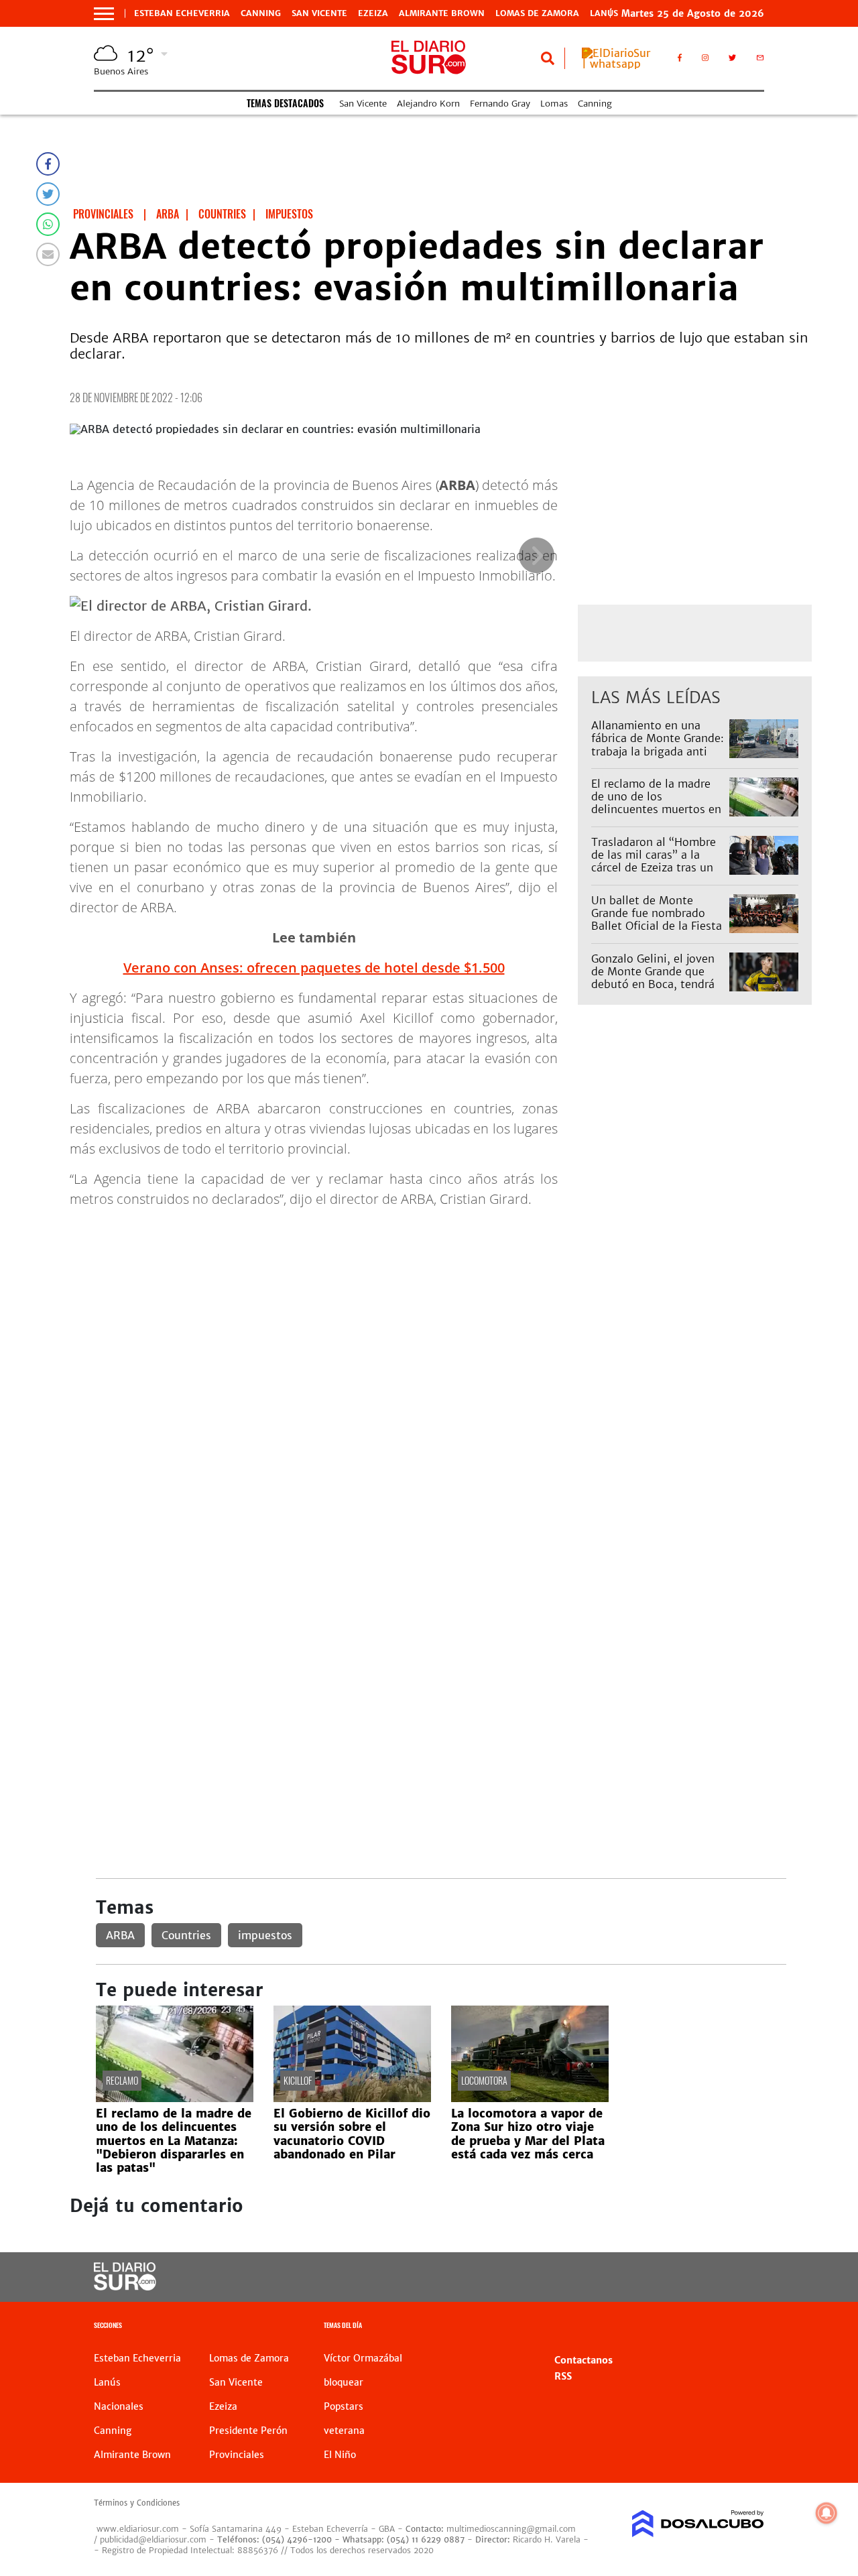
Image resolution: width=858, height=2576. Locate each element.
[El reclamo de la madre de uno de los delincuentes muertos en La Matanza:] (175, 2098)
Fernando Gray (500, 104)
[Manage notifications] (826, 2513)
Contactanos (584, 2360)
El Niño (340, 2455)
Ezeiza (373, 13)
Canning (261, 13)
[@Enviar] (48, 254)
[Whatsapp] (48, 224)
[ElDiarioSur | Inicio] (749, 2327)
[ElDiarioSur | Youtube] (691, 2277)
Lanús (107, 2382)
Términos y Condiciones (137, 2503)
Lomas (554, 104)
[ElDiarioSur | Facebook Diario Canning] (680, 60)
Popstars (344, 2406)
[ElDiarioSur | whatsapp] (620, 64)
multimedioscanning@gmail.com (511, 2529)
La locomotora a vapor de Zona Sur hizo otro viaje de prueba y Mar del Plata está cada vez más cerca (528, 2134)
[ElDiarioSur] (125, 2286)
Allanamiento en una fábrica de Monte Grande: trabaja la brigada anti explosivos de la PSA (658, 745)
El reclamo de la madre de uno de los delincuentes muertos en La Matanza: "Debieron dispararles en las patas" (656, 809)
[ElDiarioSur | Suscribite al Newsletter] (760, 60)
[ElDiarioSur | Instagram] (705, 60)
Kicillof (298, 2080)
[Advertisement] (441, 1313)
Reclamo (122, 2080)
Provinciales (237, 2455)
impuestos (265, 1935)
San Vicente (319, 13)
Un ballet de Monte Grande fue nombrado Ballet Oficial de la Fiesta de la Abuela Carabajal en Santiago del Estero (657, 926)
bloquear (344, 2382)
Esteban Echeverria (182, 13)
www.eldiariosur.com (138, 2529)
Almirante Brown (442, 13)
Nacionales (119, 2406)
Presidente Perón (248, 2431)
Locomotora (484, 2080)
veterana (344, 2431)
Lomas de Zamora (537, 13)
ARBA (120, 1935)
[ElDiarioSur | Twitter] (733, 60)
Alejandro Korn (428, 104)
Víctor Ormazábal (363, 2358)
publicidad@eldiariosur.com (153, 2539)
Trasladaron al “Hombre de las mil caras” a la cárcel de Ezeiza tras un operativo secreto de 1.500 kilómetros (654, 868)
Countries (186, 1935)
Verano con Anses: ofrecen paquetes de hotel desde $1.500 (314, 968)
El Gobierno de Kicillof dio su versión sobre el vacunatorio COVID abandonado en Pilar (352, 2134)
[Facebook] (48, 164)
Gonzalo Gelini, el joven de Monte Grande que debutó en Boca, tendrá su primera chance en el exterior (653, 984)
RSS (563, 2376)
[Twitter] (48, 194)
